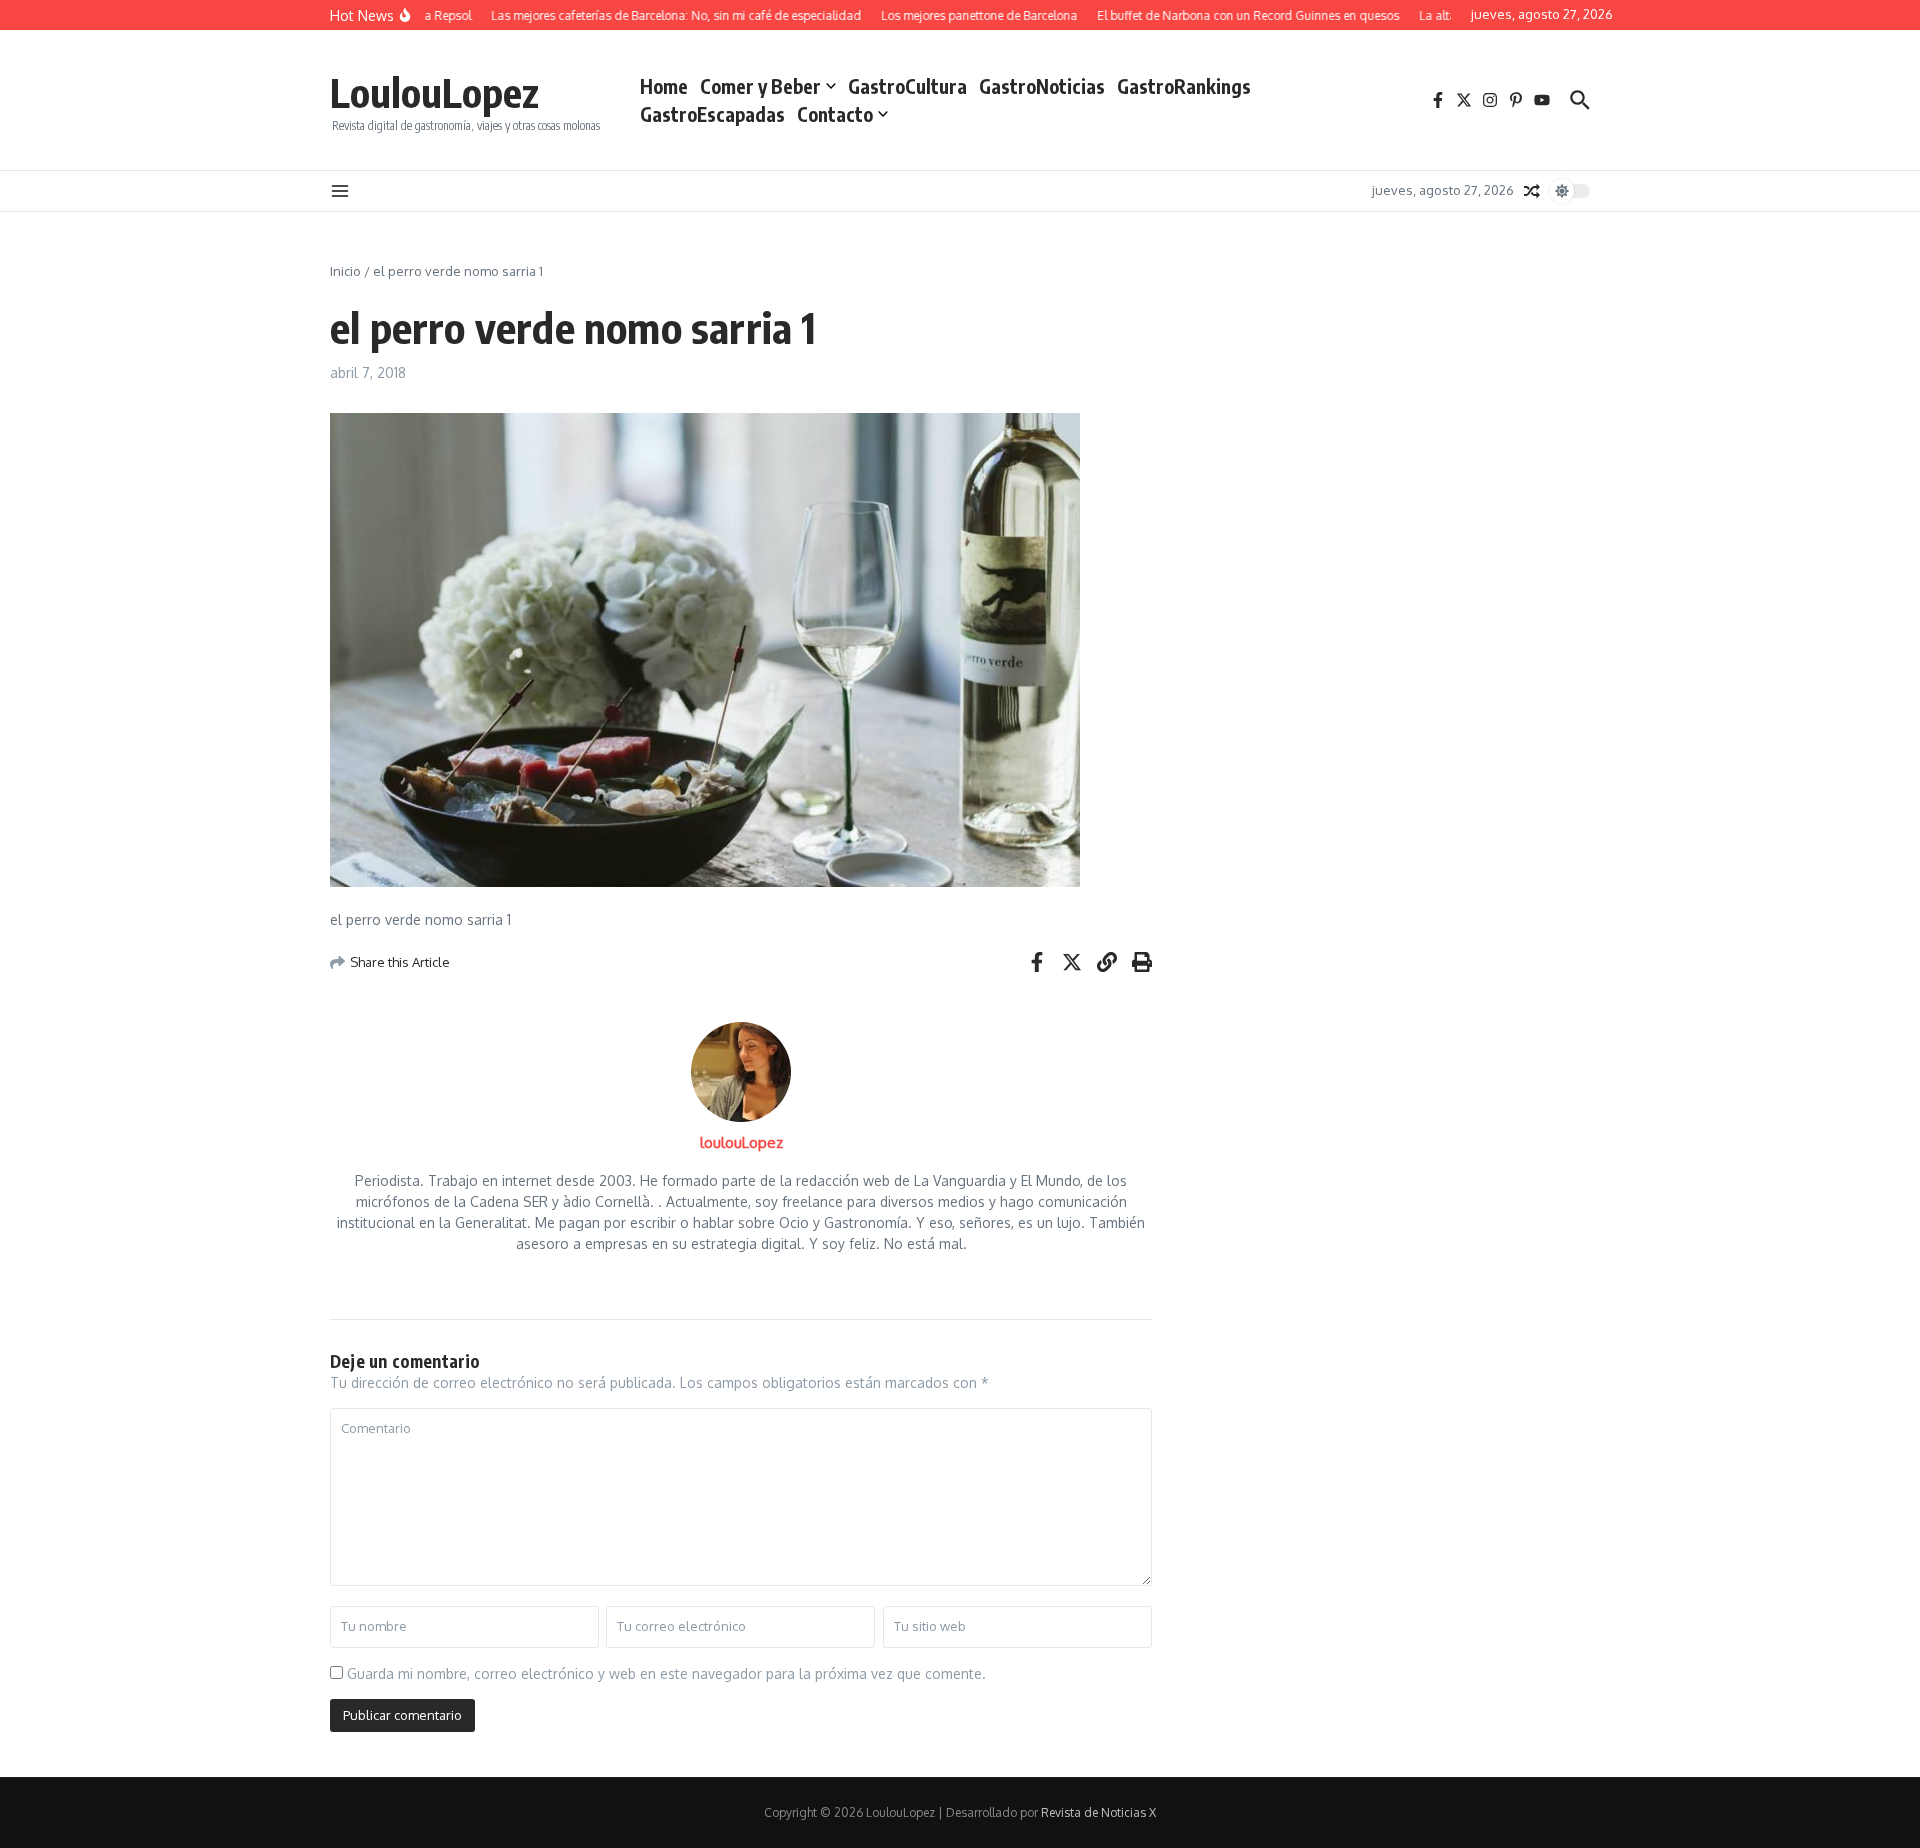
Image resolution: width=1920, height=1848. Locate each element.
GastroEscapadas (712, 114)
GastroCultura (907, 86)
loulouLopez (741, 1142)
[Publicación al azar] (1532, 191)
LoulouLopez (434, 92)
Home (664, 86)
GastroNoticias (1042, 86)
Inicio (345, 271)
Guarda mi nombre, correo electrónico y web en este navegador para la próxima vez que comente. (666, 1673)
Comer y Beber (760, 86)
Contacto (835, 114)
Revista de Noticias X (1098, 1812)
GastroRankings (1184, 86)
